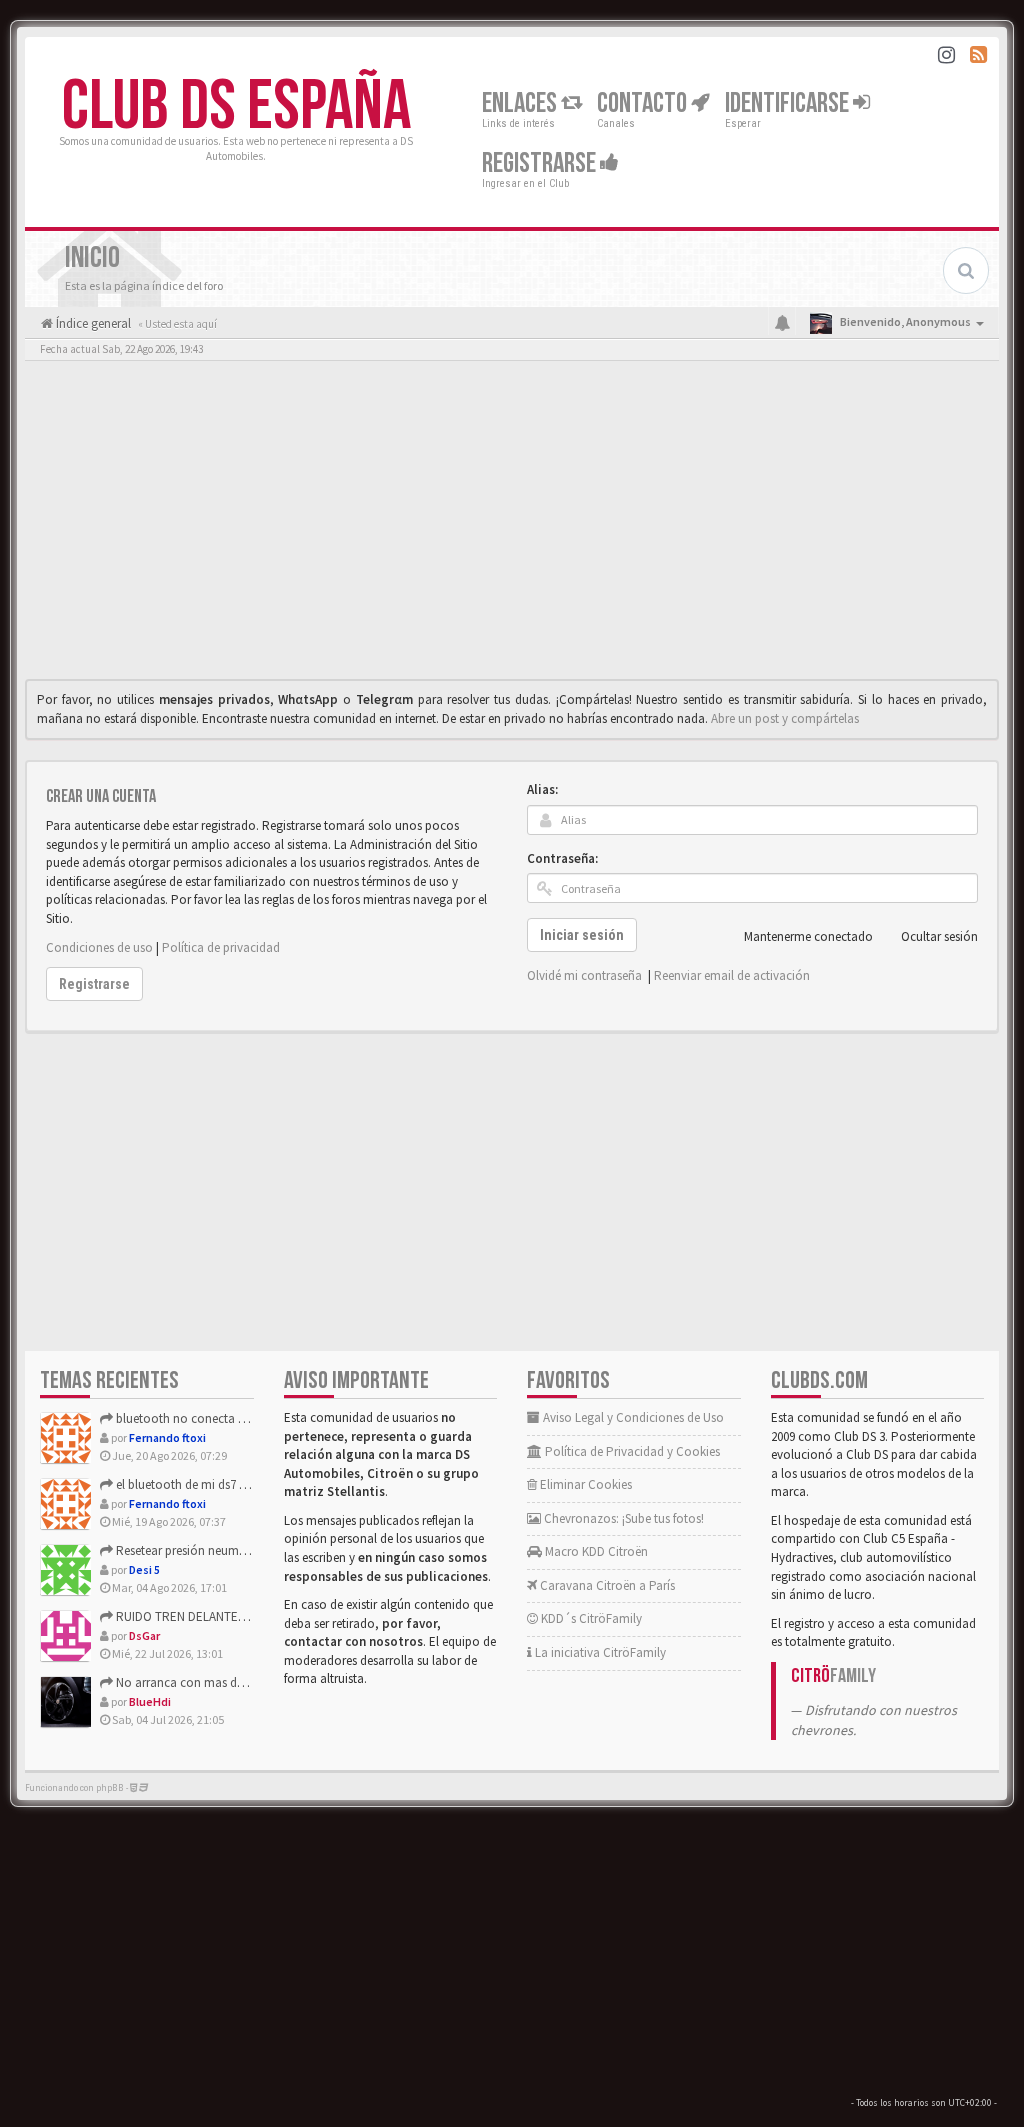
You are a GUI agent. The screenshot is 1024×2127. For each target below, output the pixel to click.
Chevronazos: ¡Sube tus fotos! (622, 1518)
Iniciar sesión (582, 935)
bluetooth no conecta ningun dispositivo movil (242, 1418)
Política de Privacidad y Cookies (631, 1451)
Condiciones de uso (99, 947)
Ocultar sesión (939, 936)
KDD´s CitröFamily (590, 1618)
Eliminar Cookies (584, 1484)
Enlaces (521, 103)
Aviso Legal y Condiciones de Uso (632, 1417)
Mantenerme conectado (808, 936)
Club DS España (236, 107)
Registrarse (541, 163)
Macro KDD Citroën (595, 1551)
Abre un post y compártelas (785, 718)
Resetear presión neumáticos (192, 1550)
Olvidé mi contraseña (584, 975)
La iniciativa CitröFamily (599, 1652)
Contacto (644, 103)
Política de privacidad (221, 947)
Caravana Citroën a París (606, 1585)
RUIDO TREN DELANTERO (184, 1616)
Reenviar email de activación (732, 975)
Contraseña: (562, 858)
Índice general (92, 323)
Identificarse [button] (789, 103)
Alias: (542, 789)
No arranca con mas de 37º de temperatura (230, 1682)
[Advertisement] (512, 525)
